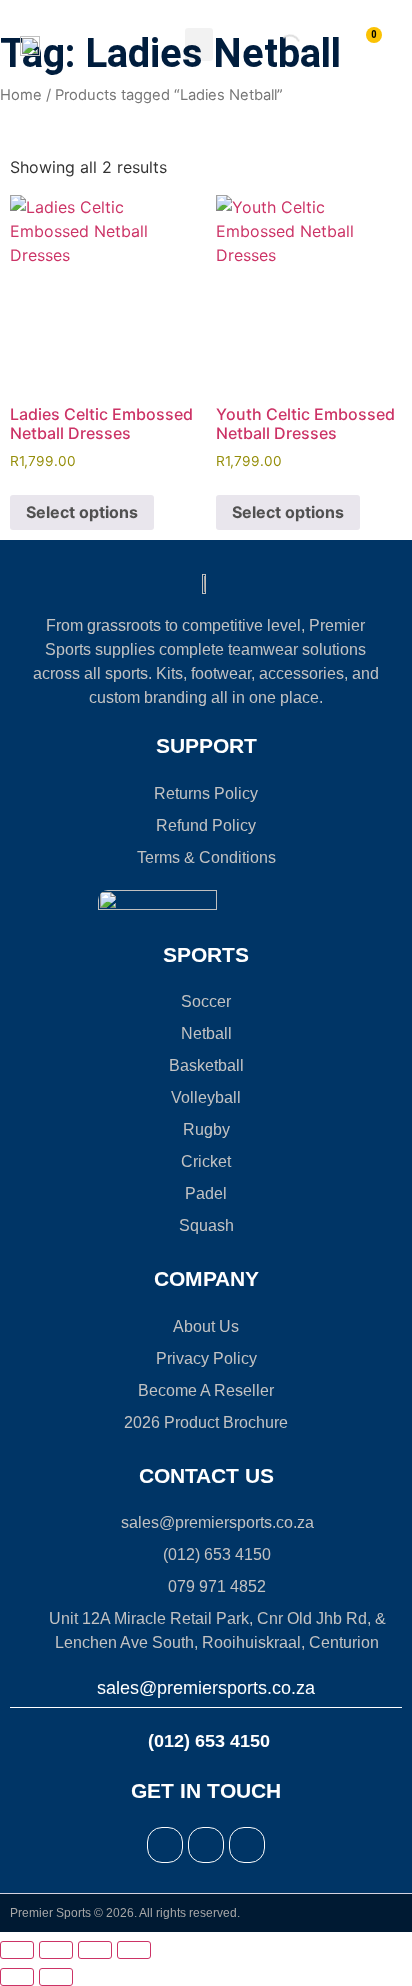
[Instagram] (206, 1845)
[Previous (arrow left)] (17, 1977)
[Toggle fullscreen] (56, 1950)
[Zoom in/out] (17, 1950)
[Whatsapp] (247, 1845)
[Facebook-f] (165, 1845)
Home (21, 95)
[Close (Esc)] (134, 1950)
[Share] (95, 1950)
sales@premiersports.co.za (206, 1688)
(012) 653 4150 (206, 1741)
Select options (82, 512)
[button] (199, 44)
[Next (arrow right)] (56, 1977)
